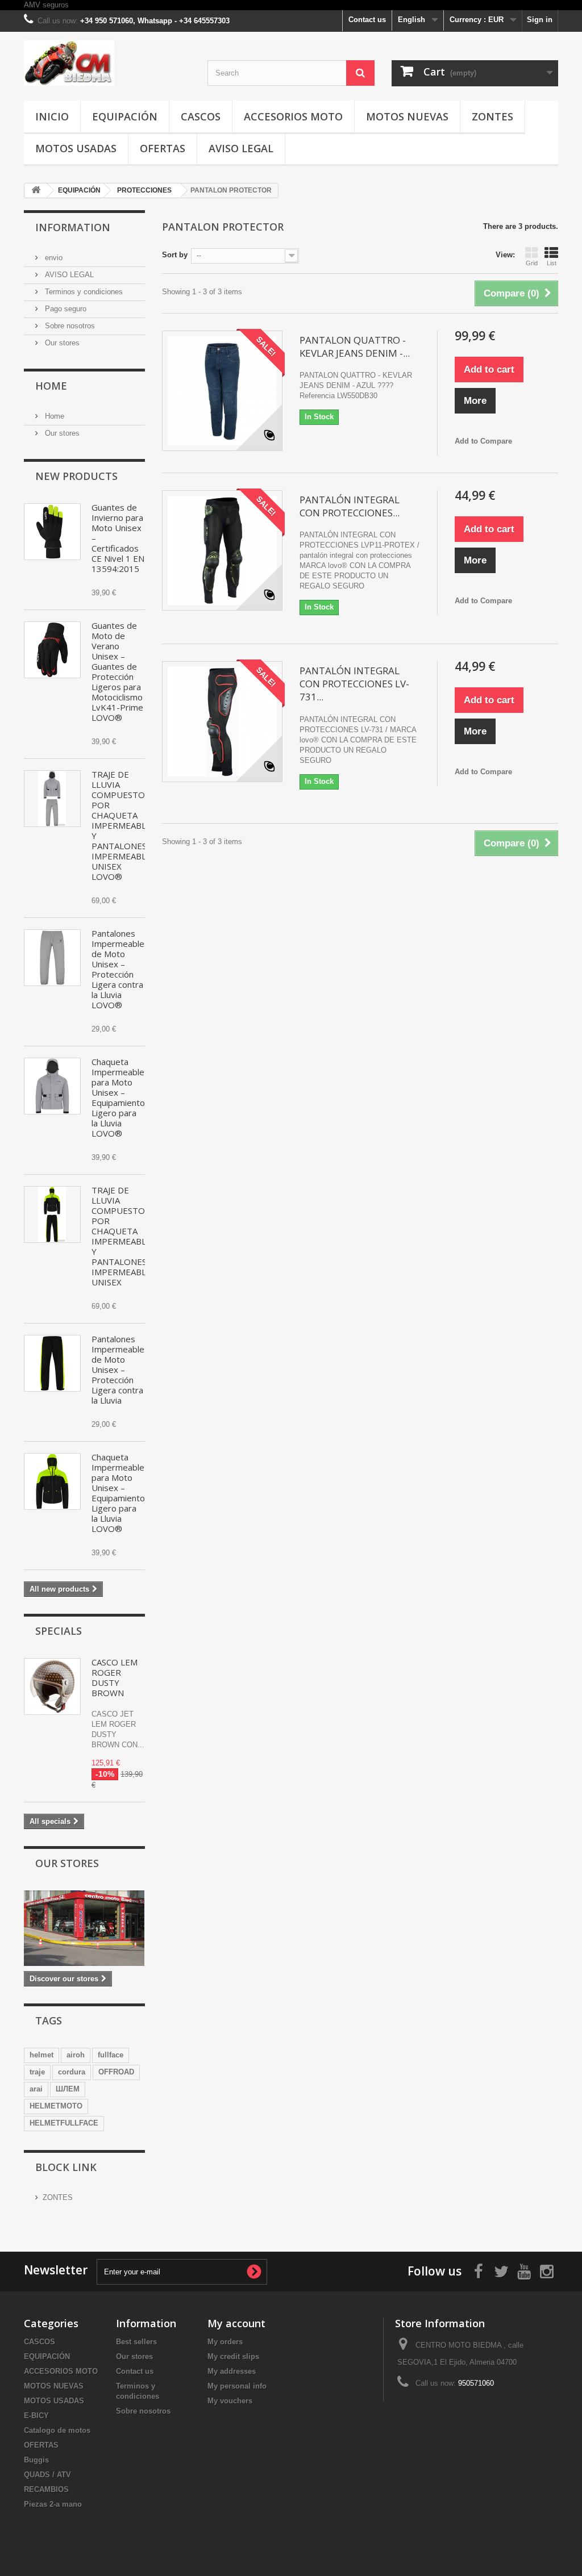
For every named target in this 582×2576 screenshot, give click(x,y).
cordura (72, 2072)
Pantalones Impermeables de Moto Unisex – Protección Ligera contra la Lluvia (120, 1370)
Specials (59, 1631)
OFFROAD (116, 2072)
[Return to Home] (36, 191)
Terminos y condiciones (83, 292)
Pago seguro (65, 309)
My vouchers (230, 2401)
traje (37, 2072)
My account (236, 2323)
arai (36, 2089)
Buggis (36, 2460)
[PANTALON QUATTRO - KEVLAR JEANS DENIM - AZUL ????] (222, 391)
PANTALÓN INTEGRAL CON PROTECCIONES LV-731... (354, 684)
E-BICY (36, 2416)
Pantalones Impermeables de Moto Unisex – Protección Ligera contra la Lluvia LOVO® (120, 969)
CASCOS (201, 116)
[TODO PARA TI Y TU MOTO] (107, 63)
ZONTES (492, 116)
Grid (532, 263)
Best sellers (136, 2342)
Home (51, 386)
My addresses (232, 2371)
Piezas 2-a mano (53, 2504)
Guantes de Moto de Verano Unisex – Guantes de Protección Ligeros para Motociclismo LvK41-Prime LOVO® (117, 671)
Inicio (52, 116)
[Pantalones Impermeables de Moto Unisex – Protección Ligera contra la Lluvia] (52, 1363)
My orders (225, 2342)
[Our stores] (84, 1928)
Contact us (367, 20)
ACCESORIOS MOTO (293, 116)
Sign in (540, 20)
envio (53, 258)
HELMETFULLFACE (64, 2123)
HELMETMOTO (56, 2106)
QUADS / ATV (47, 2475)
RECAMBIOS (46, 2489)
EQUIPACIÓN (125, 116)
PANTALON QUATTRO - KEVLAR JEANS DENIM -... (355, 346)
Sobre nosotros (69, 326)
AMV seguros (46, 5)
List (552, 263)
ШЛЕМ (68, 2089)
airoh (76, 2055)
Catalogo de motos (57, 2430)
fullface (111, 2055)
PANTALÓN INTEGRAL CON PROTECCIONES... (350, 506)
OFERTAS (163, 148)
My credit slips (233, 2356)
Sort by (175, 255)
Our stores (61, 343)
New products (76, 476)
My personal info (237, 2386)
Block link (66, 2167)
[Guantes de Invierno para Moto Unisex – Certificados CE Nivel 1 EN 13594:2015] (52, 532)
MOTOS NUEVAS (407, 116)
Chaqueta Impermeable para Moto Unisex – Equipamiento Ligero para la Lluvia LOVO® (118, 1097)
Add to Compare (483, 441)
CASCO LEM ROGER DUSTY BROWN (115, 1677)
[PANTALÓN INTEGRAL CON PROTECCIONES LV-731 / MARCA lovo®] (222, 721)
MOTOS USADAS (76, 148)
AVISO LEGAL (241, 148)
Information (73, 227)
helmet (41, 2055)
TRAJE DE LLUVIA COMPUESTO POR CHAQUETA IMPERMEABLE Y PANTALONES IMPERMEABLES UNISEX (124, 1236)
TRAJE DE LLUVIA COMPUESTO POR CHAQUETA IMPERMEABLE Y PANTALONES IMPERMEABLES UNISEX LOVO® (124, 825)
